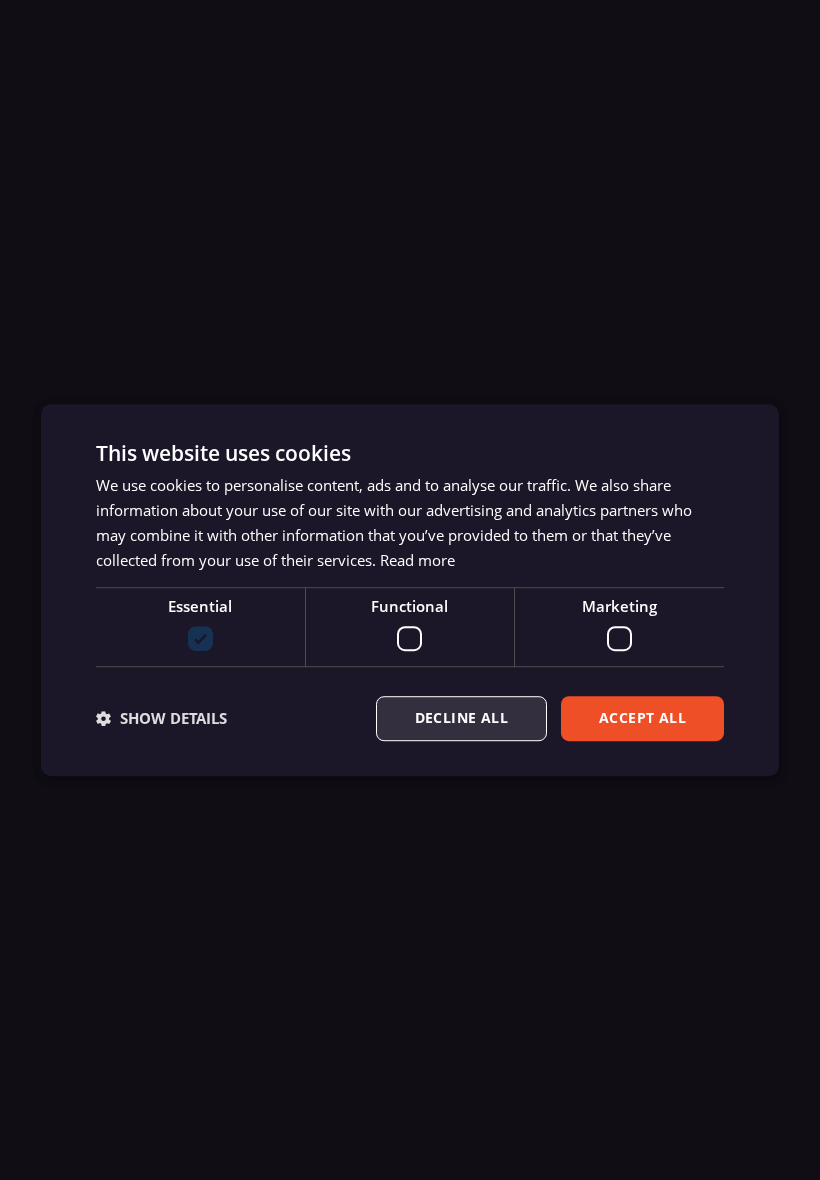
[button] (161, 718)
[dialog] (410, 590)
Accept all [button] (642, 717)
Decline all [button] (461, 717)
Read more (417, 560)
